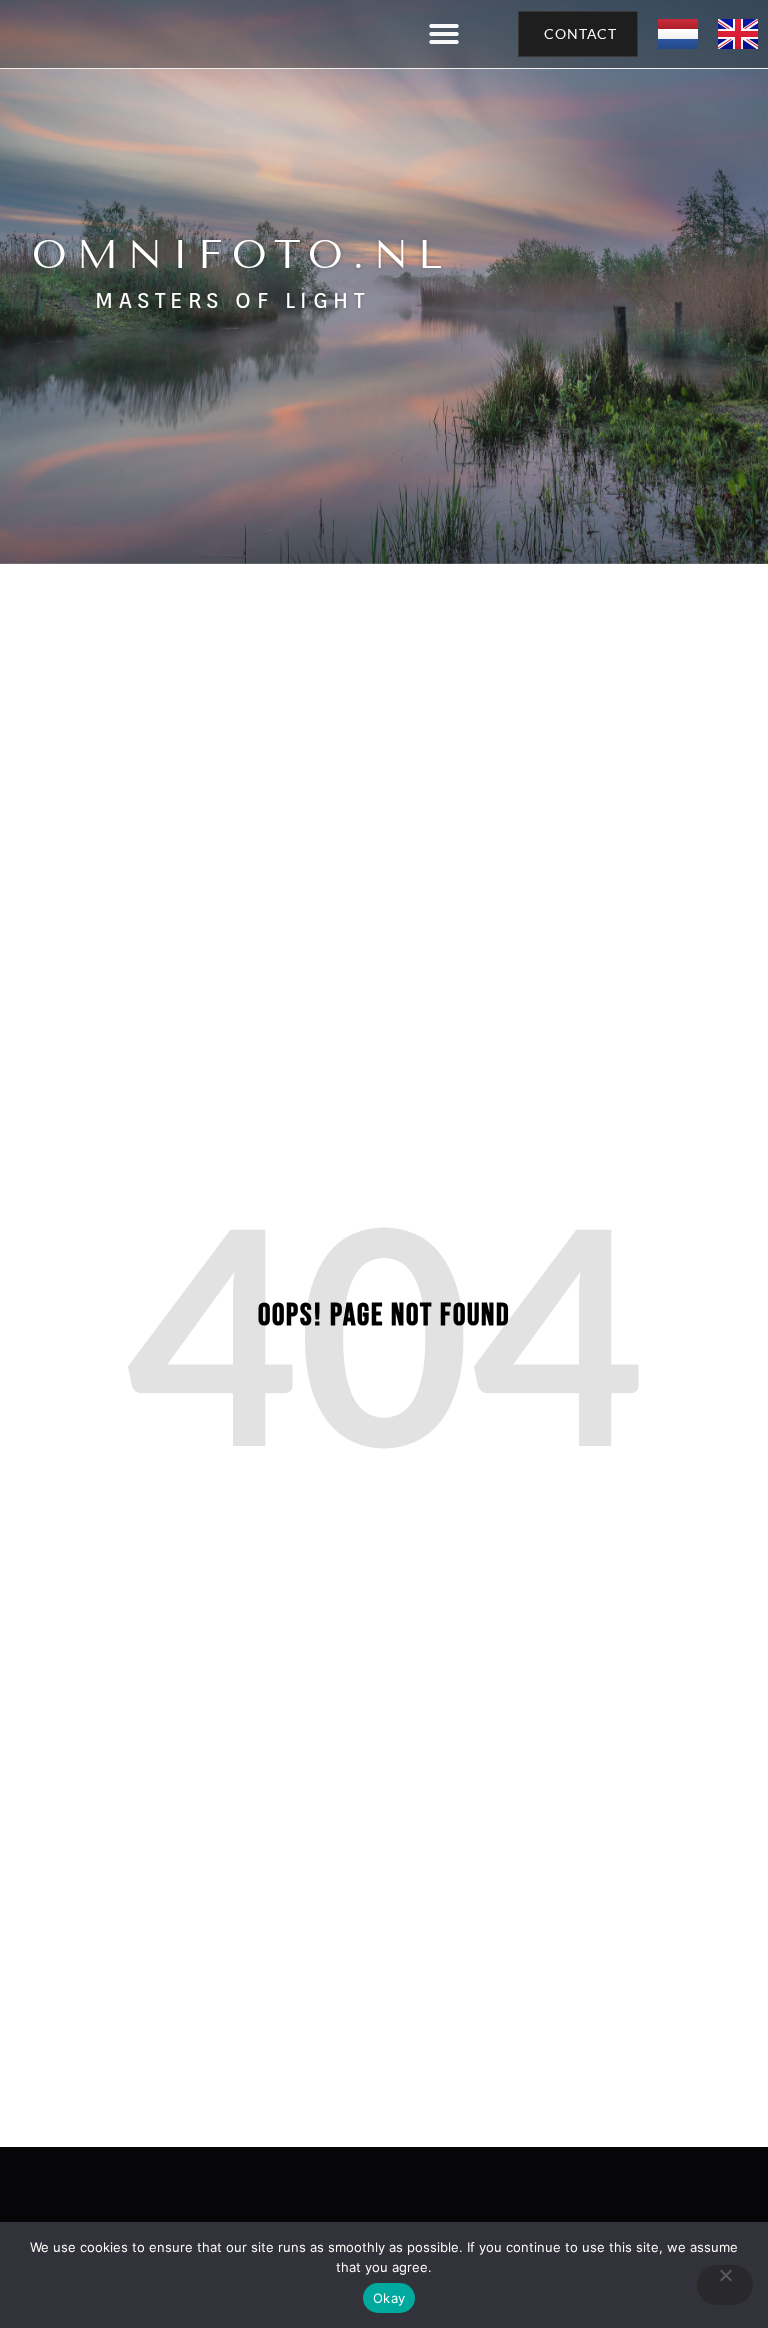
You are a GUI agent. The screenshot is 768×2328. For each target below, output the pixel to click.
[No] (725, 2285)
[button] (444, 34)
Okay (389, 2298)
